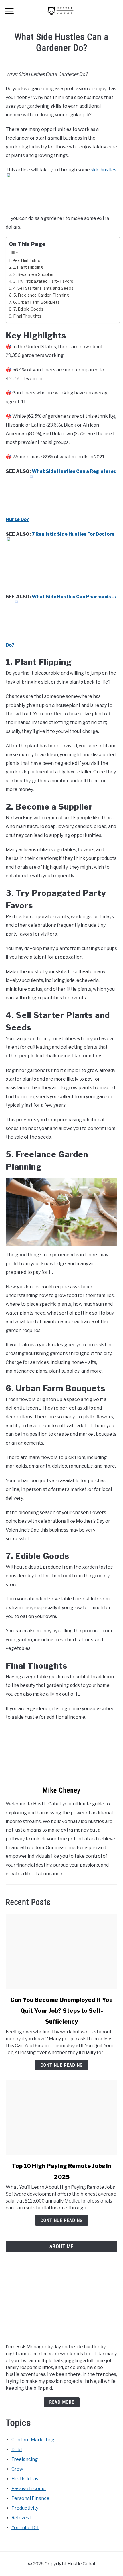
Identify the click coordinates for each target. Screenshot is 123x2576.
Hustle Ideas (25, 2479)
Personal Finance (30, 2498)
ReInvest (21, 2518)
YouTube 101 (25, 2528)
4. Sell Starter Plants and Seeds (43, 288)
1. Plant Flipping (28, 267)
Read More (62, 2402)
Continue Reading (62, 2065)
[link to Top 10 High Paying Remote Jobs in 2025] (61, 2118)
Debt (17, 2450)
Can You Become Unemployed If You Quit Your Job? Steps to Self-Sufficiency (61, 2011)
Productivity (25, 2508)
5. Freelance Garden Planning (41, 295)
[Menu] (9, 12)
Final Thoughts (27, 316)
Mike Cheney (61, 1790)
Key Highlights (26, 260)
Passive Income (29, 2489)
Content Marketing (33, 2440)
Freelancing (25, 2459)
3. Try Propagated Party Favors (43, 281)
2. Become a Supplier (33, 274)
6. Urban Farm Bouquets (36, 302)
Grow (17, 2469)
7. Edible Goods (28, 309)
